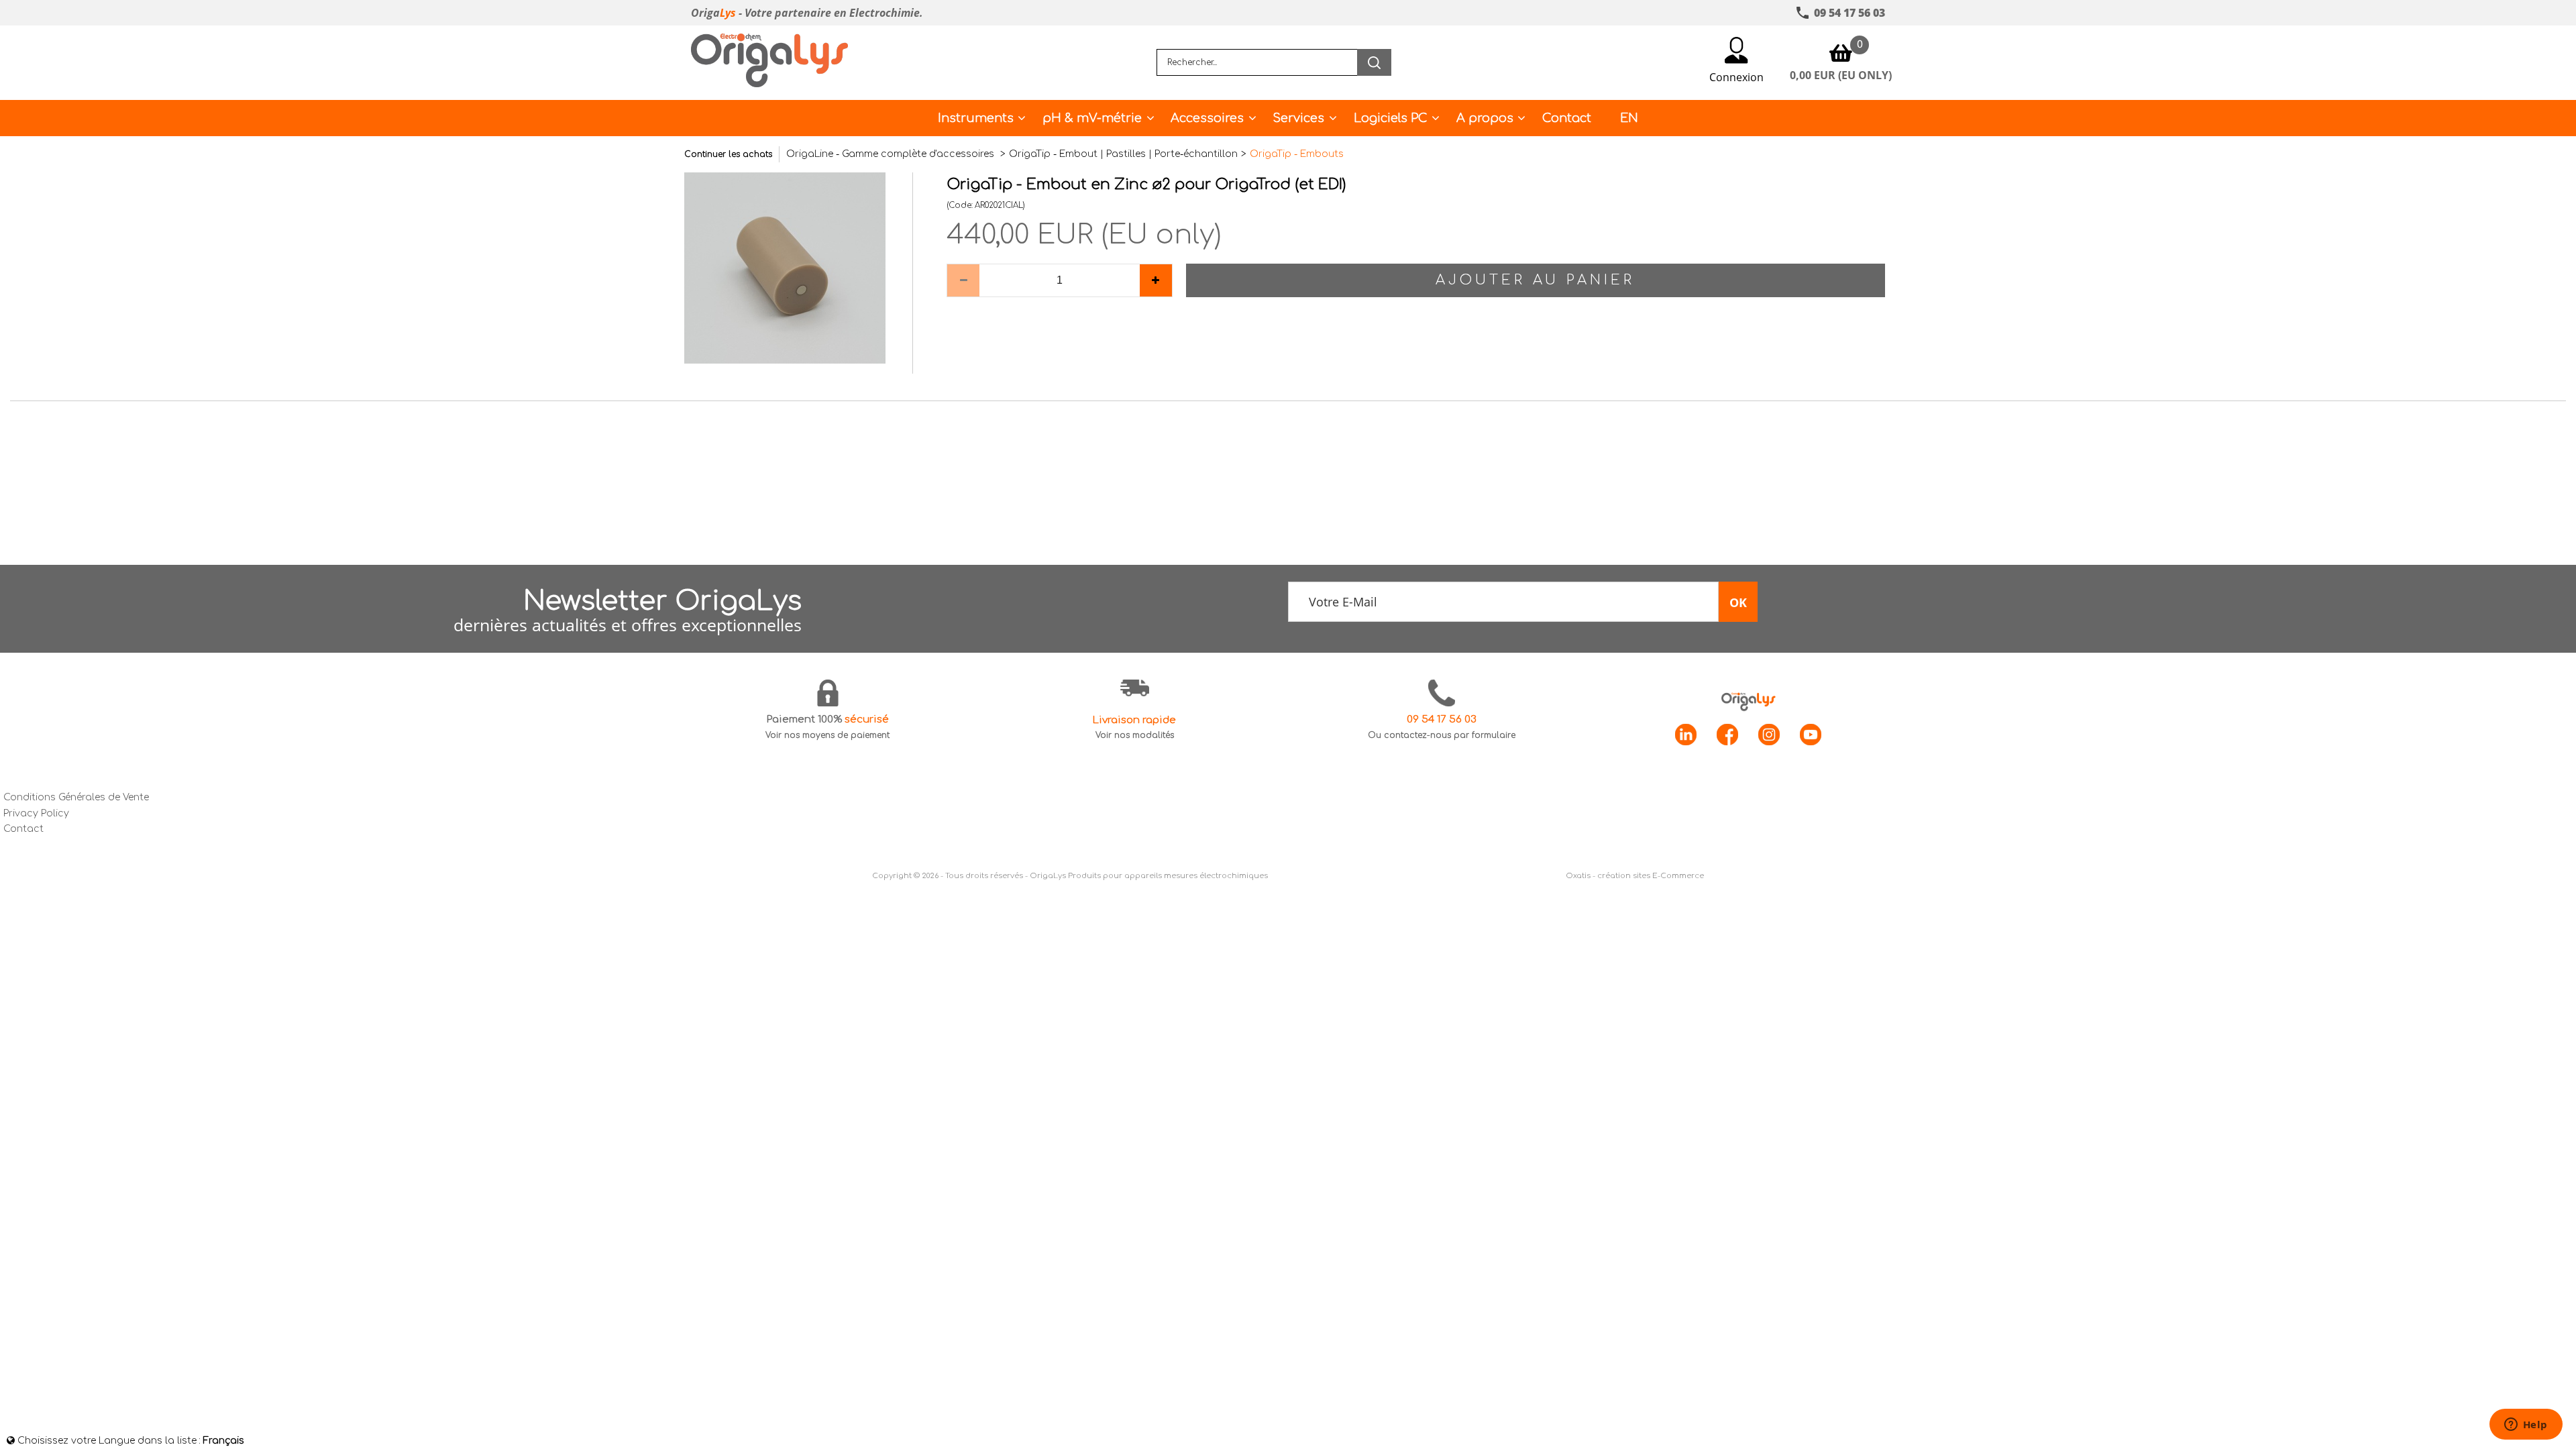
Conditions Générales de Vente (76, 797)
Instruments (976, 118)
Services (1298, 118)
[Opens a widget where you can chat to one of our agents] (2526, 1426)
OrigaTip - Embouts (1297, 154)
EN (1629, 118)
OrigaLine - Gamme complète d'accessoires (892, 154)
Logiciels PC (1391, 118)
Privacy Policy (36, 813)
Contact (1567, 118)
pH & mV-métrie (1092, 118)
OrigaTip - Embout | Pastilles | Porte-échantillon (1123, 154)
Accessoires (1207, 118)
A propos (1485, 118)
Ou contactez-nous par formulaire (1442, 735)
